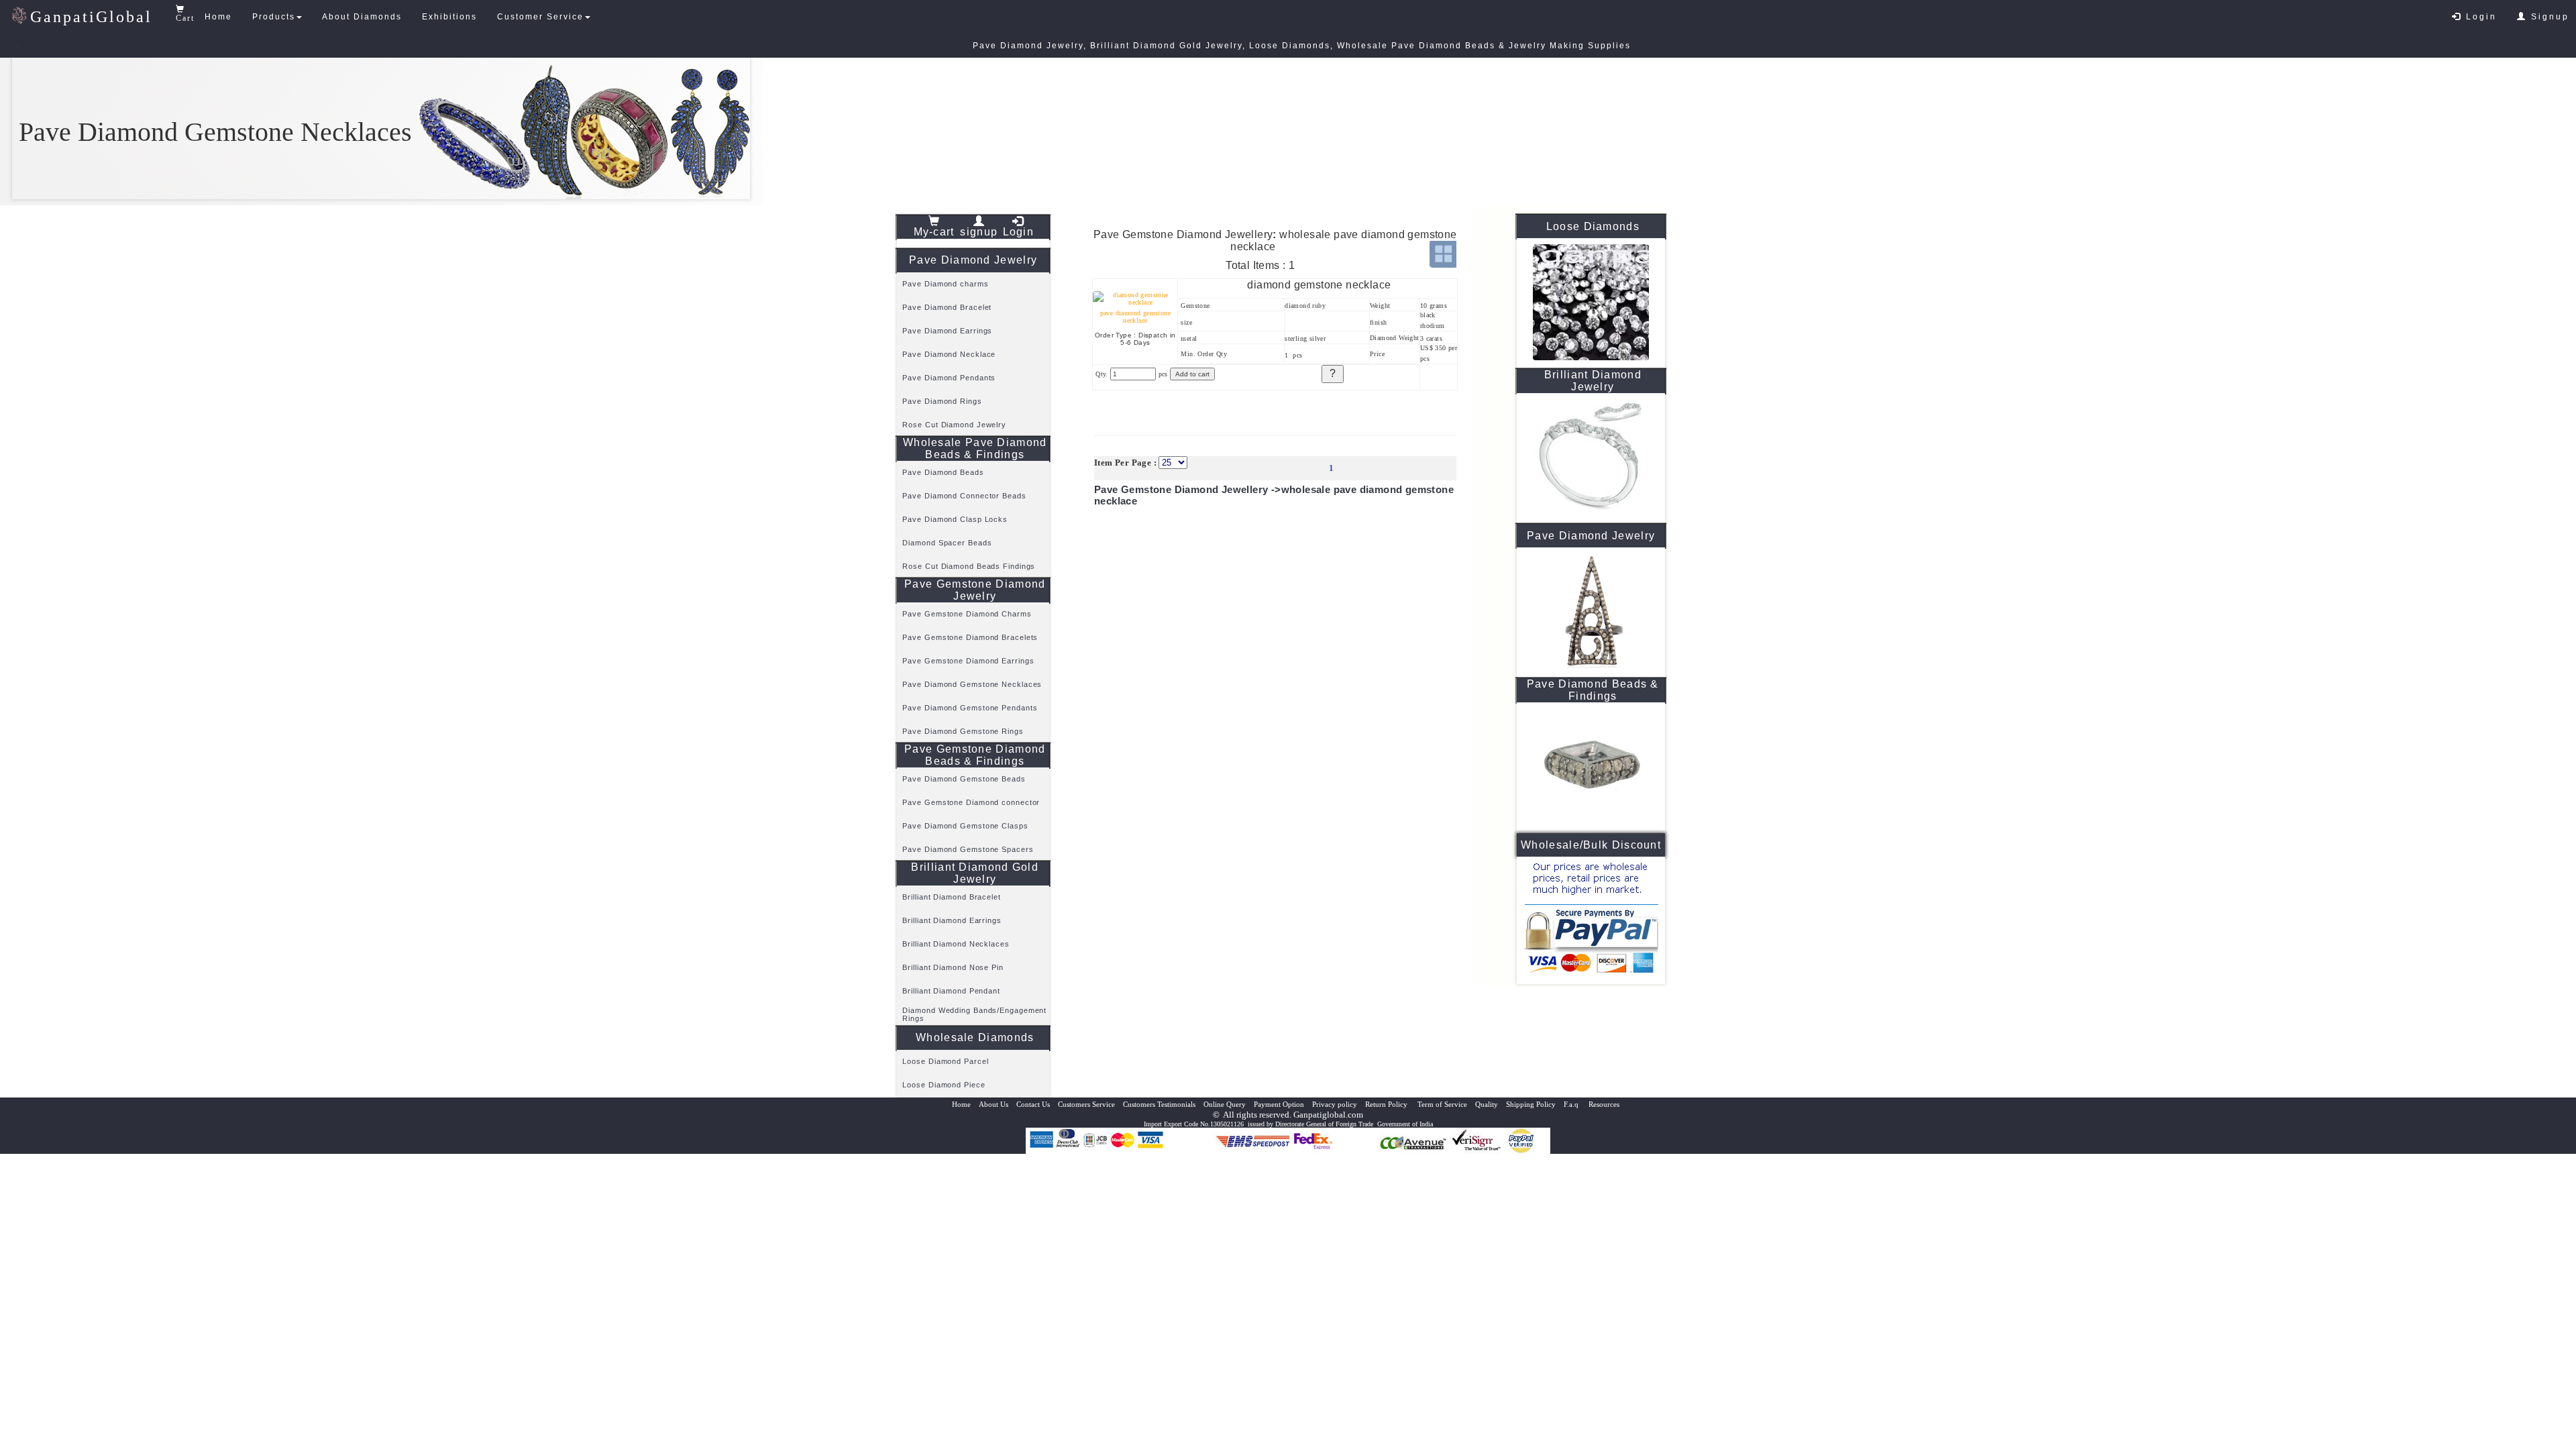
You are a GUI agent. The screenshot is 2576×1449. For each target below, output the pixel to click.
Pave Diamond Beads (943, 472)
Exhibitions (449, 17)
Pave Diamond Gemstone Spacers (968, 849)
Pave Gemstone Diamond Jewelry (975, 590)
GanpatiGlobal (91, 17)
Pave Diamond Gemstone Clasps (965, 826)
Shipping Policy (1531, 1104)
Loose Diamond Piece (944, 1085)
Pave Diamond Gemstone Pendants (970, 708)
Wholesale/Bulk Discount (1591, 845)
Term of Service (1442, 1104)
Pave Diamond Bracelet (947, 307)
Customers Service (1086, 1104)
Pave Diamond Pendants (949, 378)
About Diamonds (362, 17)
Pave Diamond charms (945, 284)
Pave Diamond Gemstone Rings (963, 731)
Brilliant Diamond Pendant (951, 991)
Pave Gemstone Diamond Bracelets (970, 637)
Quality (1487, 1104)
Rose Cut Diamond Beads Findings (969, 566)
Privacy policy (1335, 1104)
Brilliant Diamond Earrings (952, 920)
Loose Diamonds (1593, 226)
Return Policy (1387, 1104)
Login (2479, 17)
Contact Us (1033, 1104)
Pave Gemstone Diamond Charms (967, 614)
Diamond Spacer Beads (947, 543)
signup (979, 232)
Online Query (1225, 1104)
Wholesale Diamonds (975, 1037)
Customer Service (540, 17)
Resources (1604, 1104)
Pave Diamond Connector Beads (964, 496)
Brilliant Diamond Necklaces (956, 944)
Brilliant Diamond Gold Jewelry (975, 873)
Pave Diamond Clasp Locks (955, 519)
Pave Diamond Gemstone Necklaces (972, 684)
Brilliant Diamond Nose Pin (953, 967)
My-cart (934, 232)
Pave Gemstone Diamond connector (971, 802)
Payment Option (1279, 1104)
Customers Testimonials (1159, 1104)
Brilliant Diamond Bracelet (951, 897)
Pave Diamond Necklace (949, 354)
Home (218, 17)
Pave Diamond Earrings (947, 331)
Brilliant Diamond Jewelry (1593, 381)
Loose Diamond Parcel (945, 1061)
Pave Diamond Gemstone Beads (964, 779)
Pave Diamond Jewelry (973, 260)
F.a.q (1572, 1104)
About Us (994, 1104)
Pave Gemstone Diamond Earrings (968, 661)
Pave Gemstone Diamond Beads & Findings (975, 755)
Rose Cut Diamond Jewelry (954, 425)
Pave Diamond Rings (942, 401)
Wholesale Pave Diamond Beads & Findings (975, 448)
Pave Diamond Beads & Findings (1593, 690)
